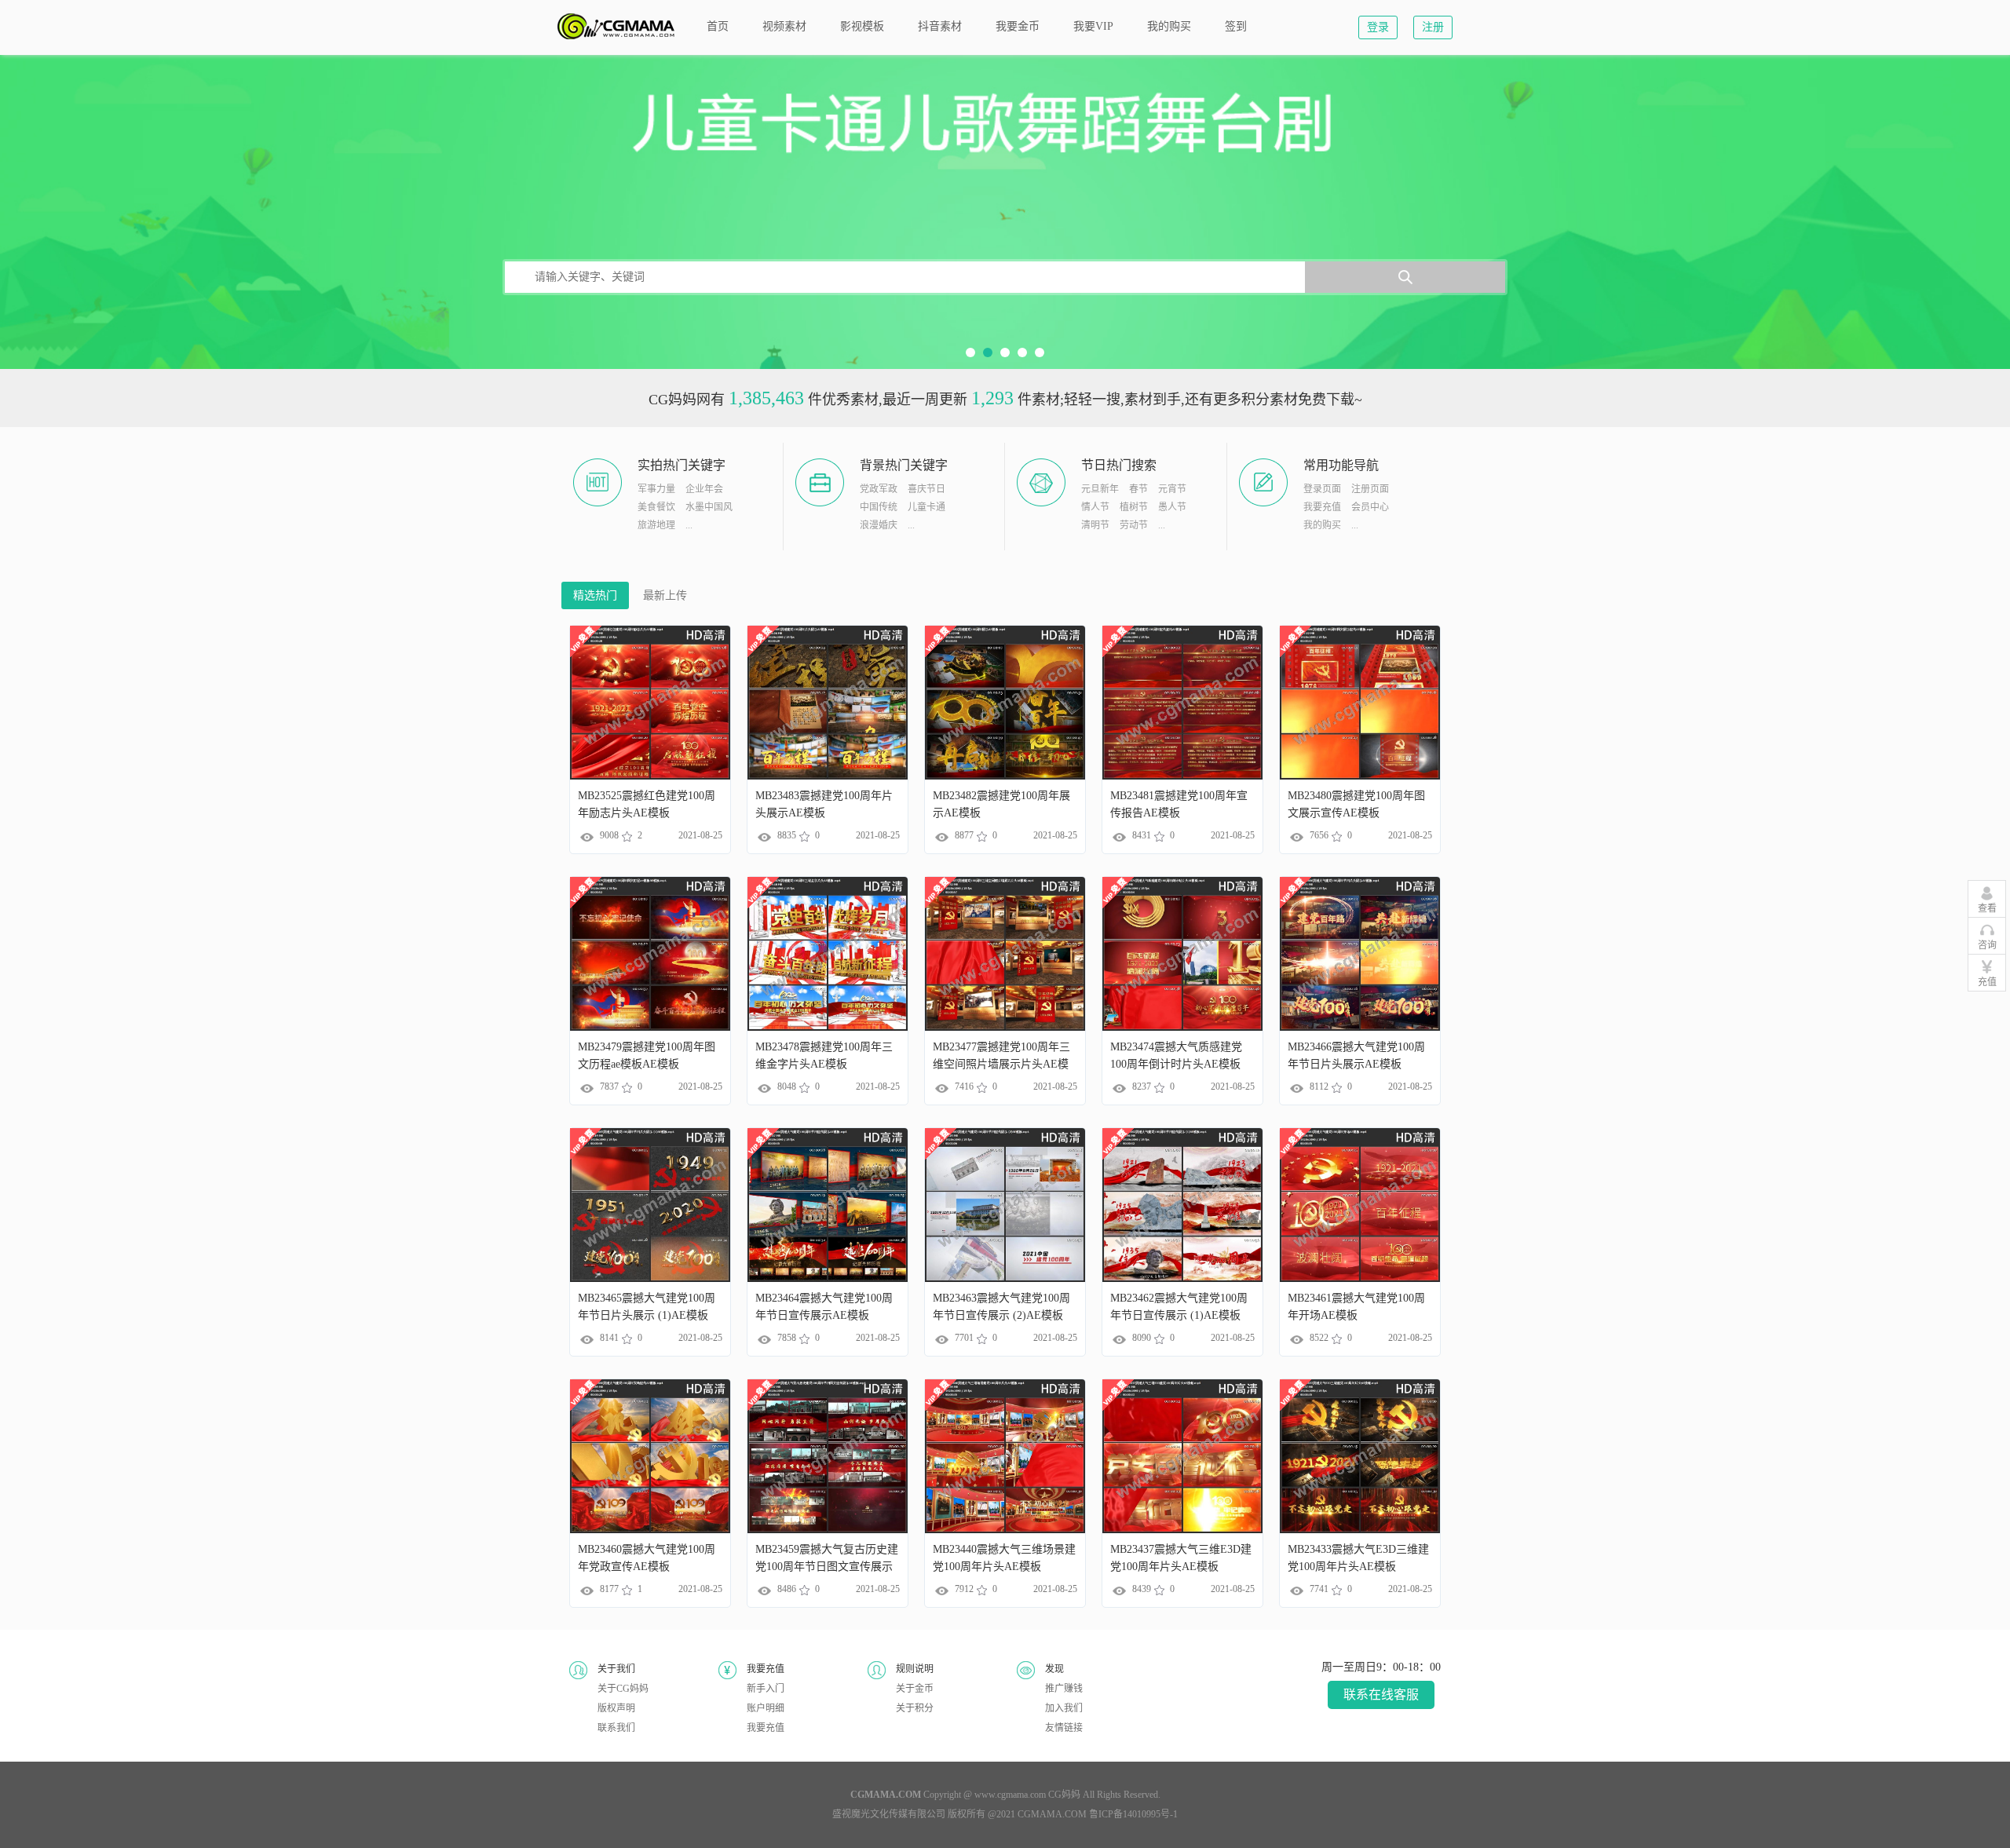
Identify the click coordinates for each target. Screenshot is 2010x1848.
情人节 (1095, 507)
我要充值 (1322, 507)
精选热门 (595, 595)
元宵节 (1172, 489)
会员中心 (1370, 507)
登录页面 (1322, 489)
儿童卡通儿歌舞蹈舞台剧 (1005, 212)
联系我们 (616, 1728)
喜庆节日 (926, 489)
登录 (1378, 27)
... (689, 525)
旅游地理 (656, 525)
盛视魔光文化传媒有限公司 (889, 1814)
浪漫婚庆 (879, 525)
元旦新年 (1100, 489)
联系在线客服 (1381, 1695)
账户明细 (766, 1708)
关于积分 (915, 1708)
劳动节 (1134, 525)
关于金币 (915, 1689)
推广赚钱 (1064, 1689)
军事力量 (656, 489)
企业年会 (704, 489)
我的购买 (1322, 525)
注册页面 (1370, 489)
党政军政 (879, 489)
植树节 (1134, 507)
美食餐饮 (656, 507)
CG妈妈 (1064, 1795)
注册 (1433, 27)
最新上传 (665, 595)
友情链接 (1064, 1728)
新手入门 (766, 1689)
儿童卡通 (926, 507)
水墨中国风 (709, 507)
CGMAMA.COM (1052, 1814)
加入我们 (1064, 1708)
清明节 (1095, 525)
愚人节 (1172, 507)
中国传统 (879, 507)
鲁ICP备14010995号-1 (1133, 1814)
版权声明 (616, 1708)
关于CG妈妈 (623, 1689)
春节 (1138, 489)
